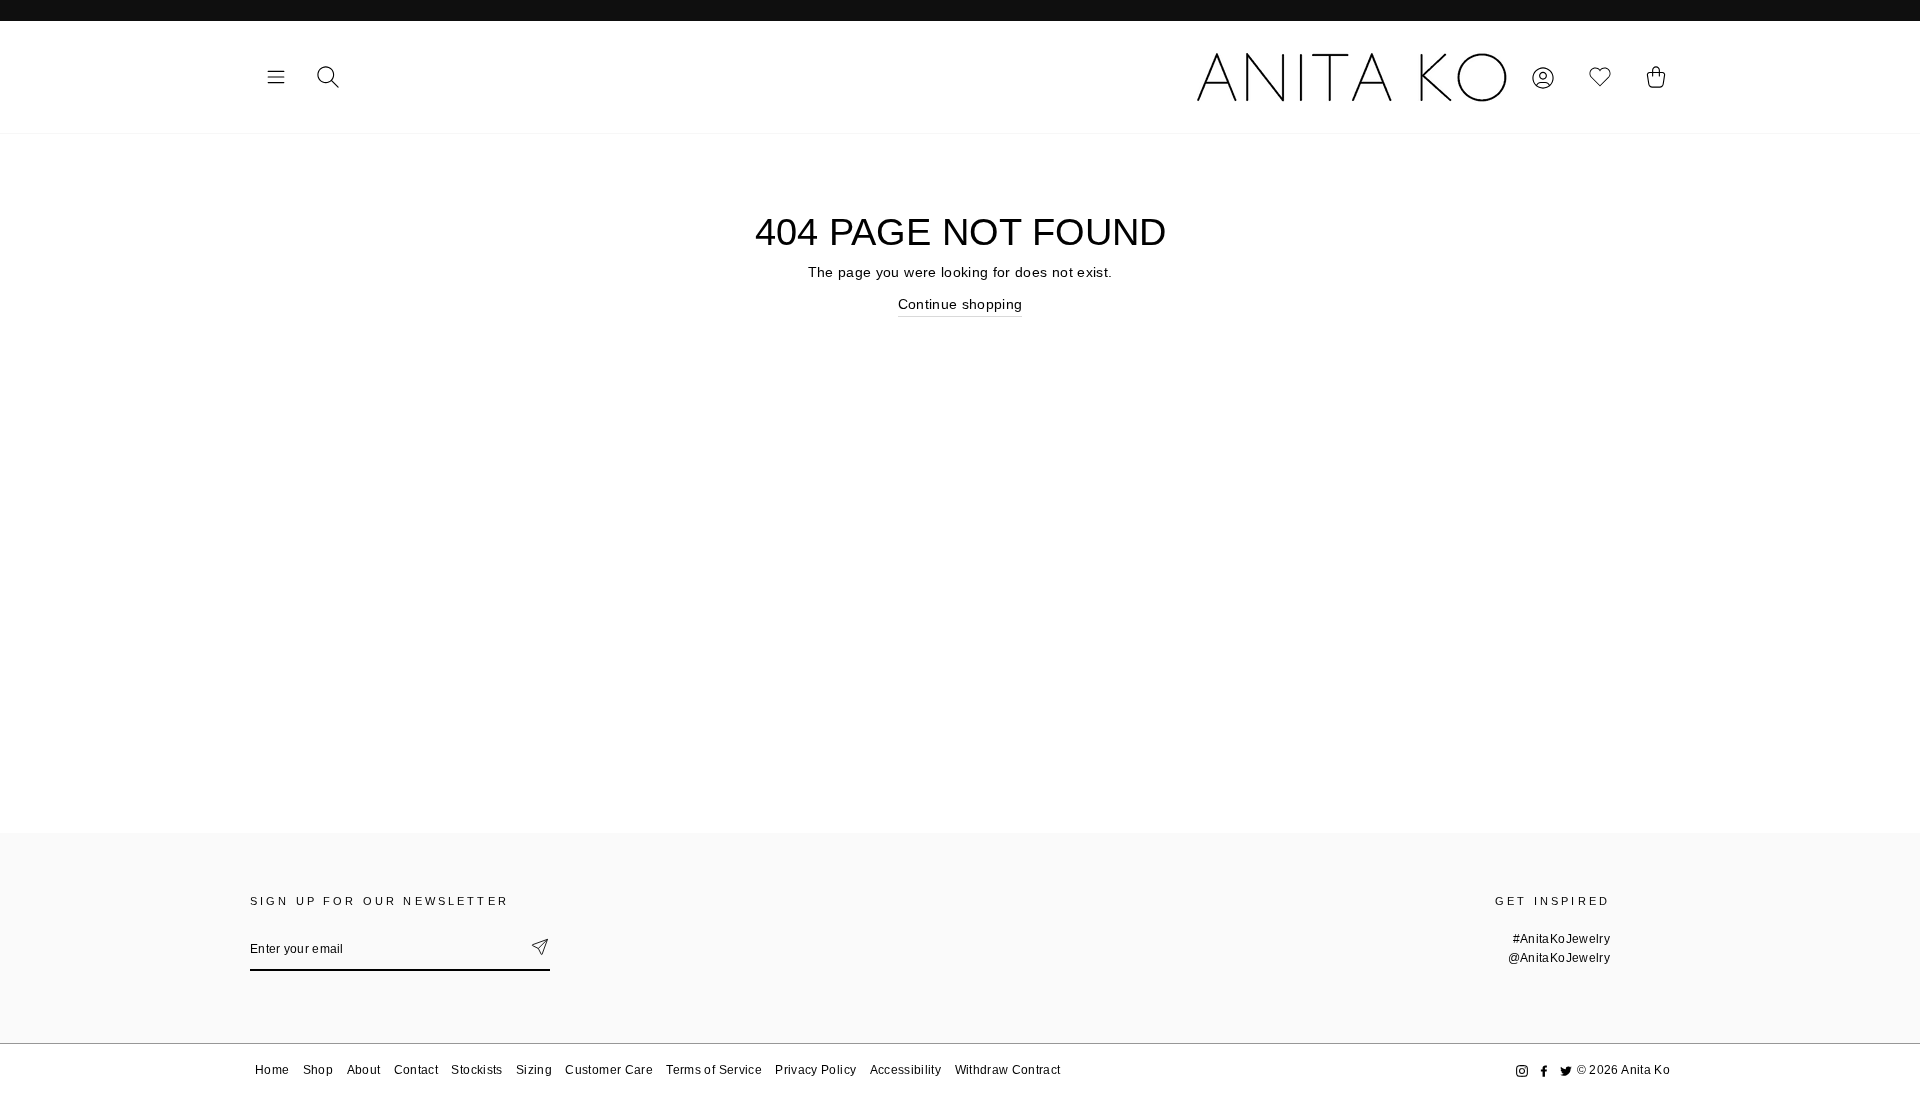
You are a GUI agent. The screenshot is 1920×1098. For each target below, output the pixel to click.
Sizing (534, 1070)
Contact (416, 1070)
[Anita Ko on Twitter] (1566, 1070)
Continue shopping (960, 304)
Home (272, 1070)
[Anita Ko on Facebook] (1544, 1070)
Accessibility (906, 1070)
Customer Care (609, 1070)
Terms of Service (714, 1070)
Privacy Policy (815, 1070)
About (364, 1070)
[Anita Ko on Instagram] (1522, 1070)
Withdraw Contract (1008, 1070)
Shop (318, 1070)
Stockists (476, 1070)
